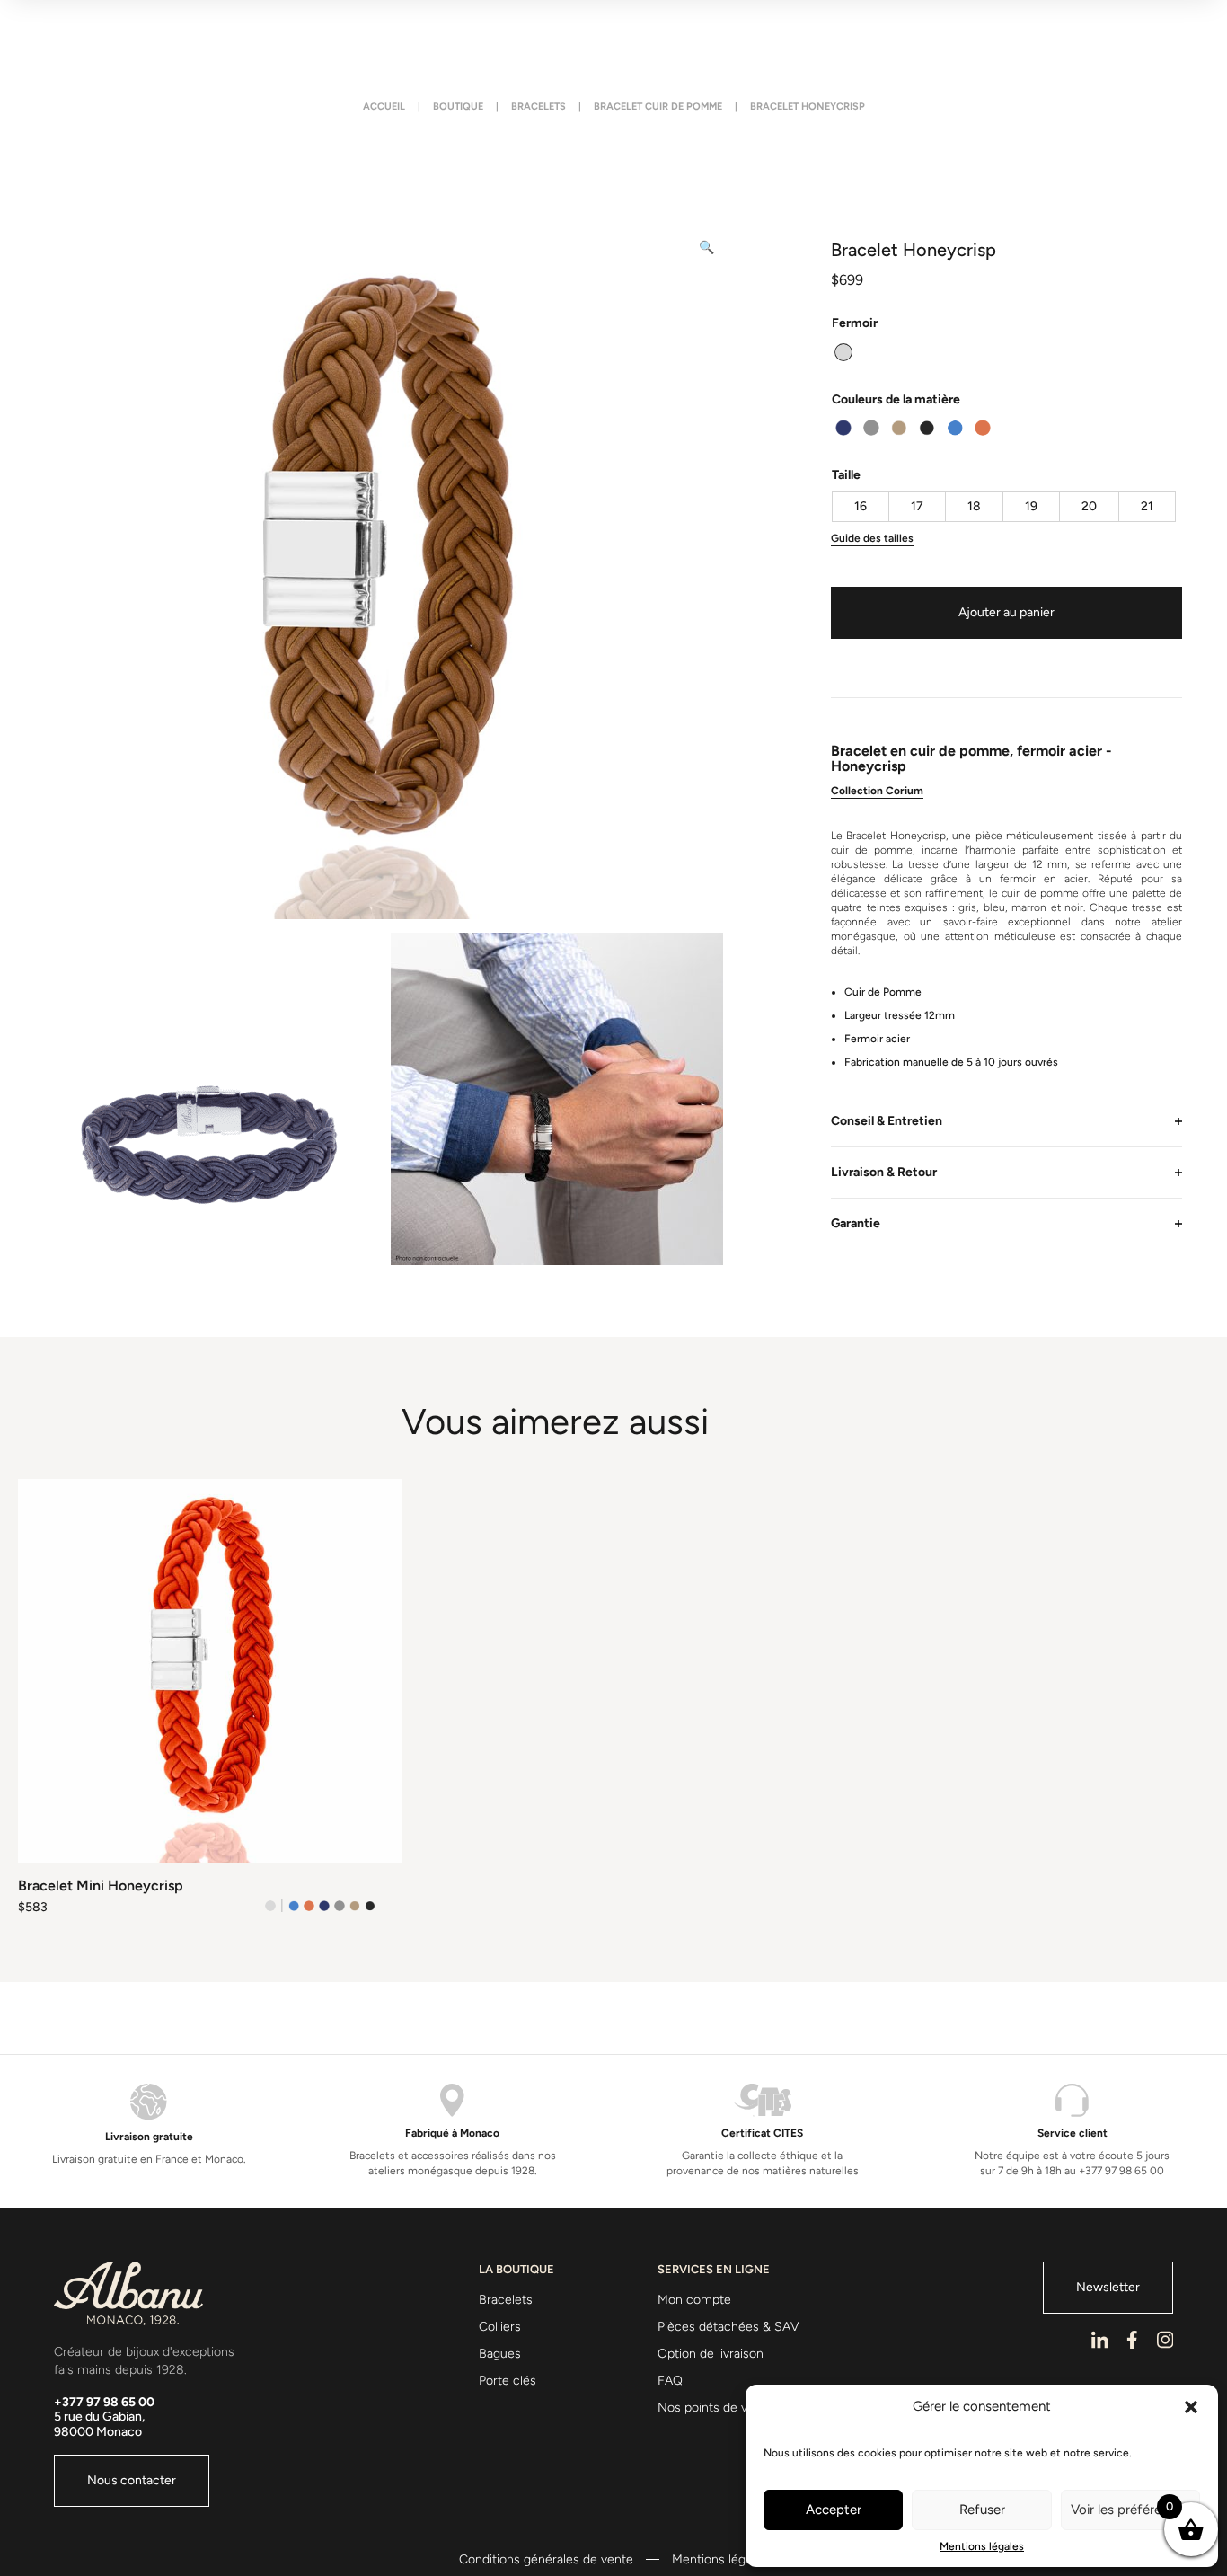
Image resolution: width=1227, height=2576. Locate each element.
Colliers (500, 2327)
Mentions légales (982, 2546)
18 (974, 506)
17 (917, 506)
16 (861, 506)
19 (1031, 506)
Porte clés (508, 2381)
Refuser (982, 2510)
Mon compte (694, 2300)
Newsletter (1108, 2287)
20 (1089, 506)
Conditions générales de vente (546, 2560)
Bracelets (538, 107)
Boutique (458, 107)
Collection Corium (877, 791)
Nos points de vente (715, 2408)
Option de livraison (711, 2354)
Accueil (384, 107)
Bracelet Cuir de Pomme (658, 107)
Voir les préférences (1130, 2510)
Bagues (500, 2354)
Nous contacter (132, 2480)
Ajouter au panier (1006, 612)
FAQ (670, 2381)
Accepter (834, 2510)
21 (1147, 506)
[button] (1191, 2407)
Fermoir (855, 323)
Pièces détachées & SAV (728, 2327)
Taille (846, 475)
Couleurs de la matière (896, 399)
